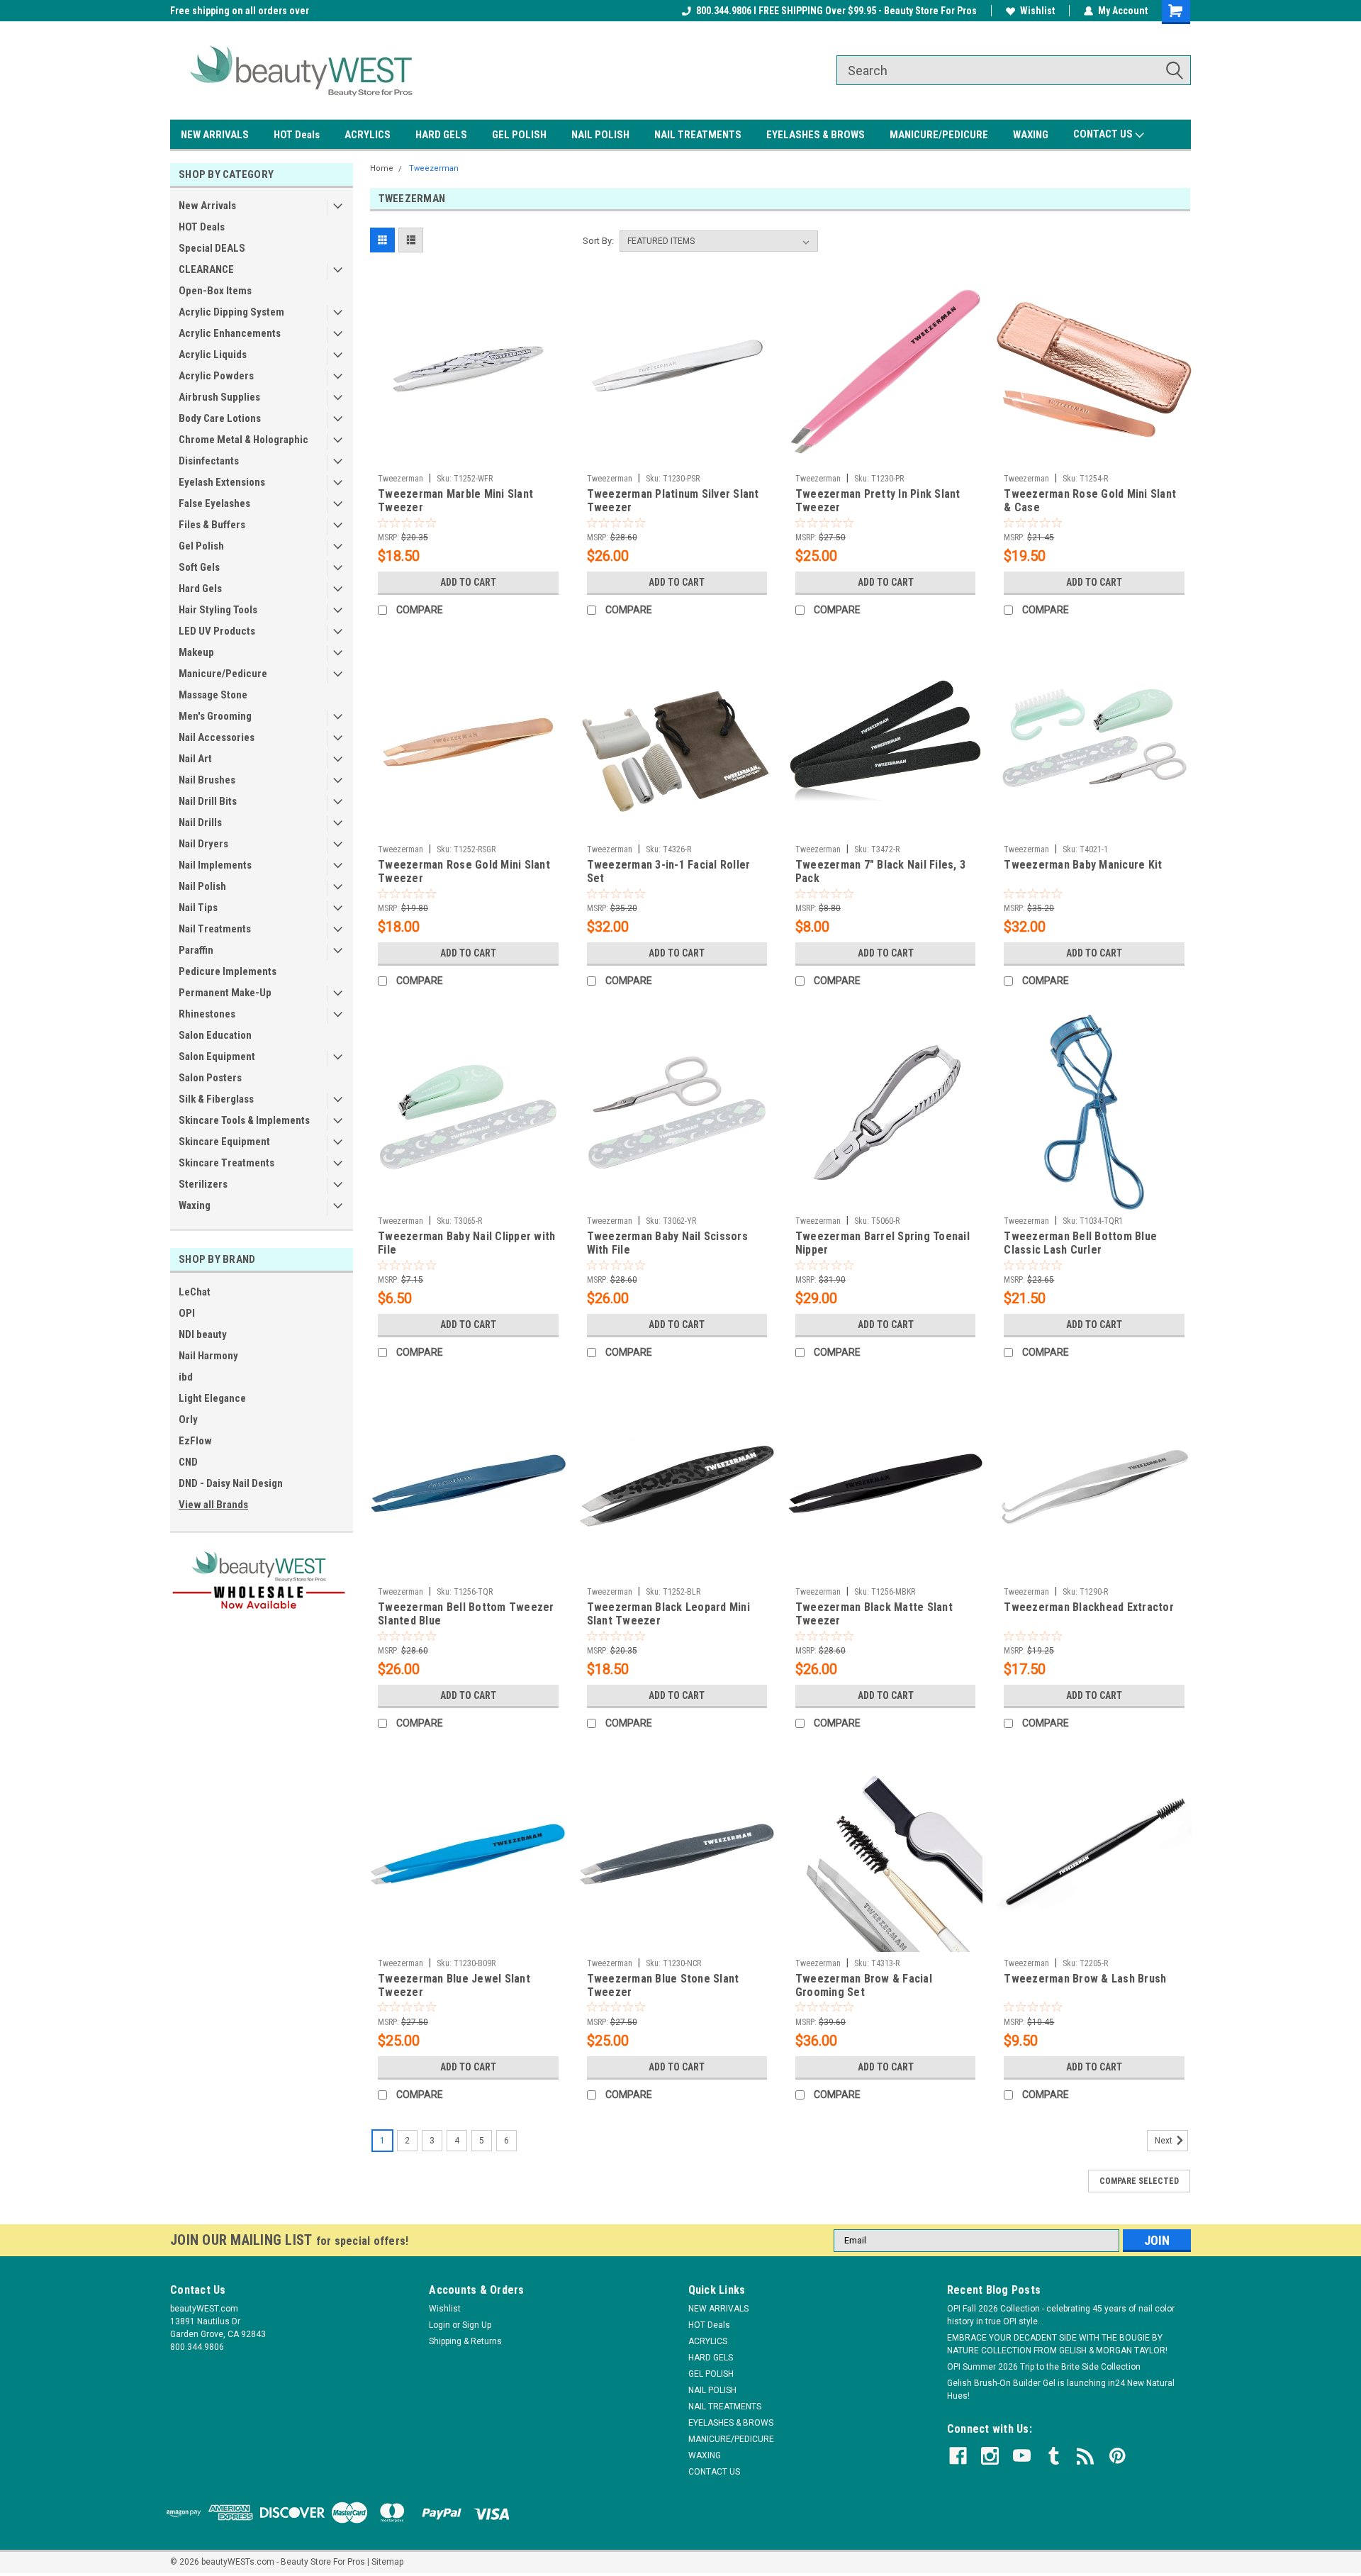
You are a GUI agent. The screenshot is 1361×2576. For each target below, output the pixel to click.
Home (382, 168)
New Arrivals (207, 206)
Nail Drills (200, 823)
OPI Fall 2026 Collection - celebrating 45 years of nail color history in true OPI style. (1061, 2315)
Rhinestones (207, 1014)
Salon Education (215, 1035)
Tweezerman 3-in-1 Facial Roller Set (669, 871)
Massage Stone (213, 695)
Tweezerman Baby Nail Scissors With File (667, 1243)
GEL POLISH (519, 135)
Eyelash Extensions (222, 482)
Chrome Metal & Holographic (243, 440)
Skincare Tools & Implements (244, 1120)
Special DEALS (212, 248)
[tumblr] (1054, 2456)
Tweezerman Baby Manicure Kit (1083, 865)
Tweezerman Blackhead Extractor (1089, 1607)
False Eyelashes (214, 503)
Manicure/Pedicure (223, 674)
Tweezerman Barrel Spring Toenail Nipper (883, 1243)
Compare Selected (1139, 2181)
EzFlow (195, 1441)
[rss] (1086, 2456)
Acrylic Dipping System (231, 312)
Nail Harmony (208, 1356)
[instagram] (990, 2456)
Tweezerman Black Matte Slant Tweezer (874, 1614)
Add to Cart (468, 582)
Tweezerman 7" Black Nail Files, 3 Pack (880, 871)
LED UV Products (217, 631)
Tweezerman (434, 168)
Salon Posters (210, 1078)
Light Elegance (212, 1398)
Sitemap (387, 2562)
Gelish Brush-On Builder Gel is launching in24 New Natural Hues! (1061, 2390)
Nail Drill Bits (208, 801)
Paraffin (196, 950)
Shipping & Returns (465, 2341)
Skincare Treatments (226, 1163)
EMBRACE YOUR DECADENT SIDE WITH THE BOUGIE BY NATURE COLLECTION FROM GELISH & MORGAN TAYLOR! (1057, 2344)
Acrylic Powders (216, 376)
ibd (186, 1377)
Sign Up (477, 2325)
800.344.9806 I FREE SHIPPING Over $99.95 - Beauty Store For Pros (836, 11)
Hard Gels (200, 589)
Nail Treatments (215, 929)
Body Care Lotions (220, 418)
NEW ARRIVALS (215, 135)
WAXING (1031, 135)
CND (188, 1462)
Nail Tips (198, 908)
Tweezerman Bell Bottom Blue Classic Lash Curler (1080, 1243)
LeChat (195, 1292)
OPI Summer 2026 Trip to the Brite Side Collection (1044, 2367)
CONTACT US (1104, 134)
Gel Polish (201, 546)
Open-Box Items (215, 291)
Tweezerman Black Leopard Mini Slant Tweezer (668, 1614)
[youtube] (1022, 2456)
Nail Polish (202, 886)
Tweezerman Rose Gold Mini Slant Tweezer (464, 871)
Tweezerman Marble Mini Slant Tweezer (455, 501)
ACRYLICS (368, 135)
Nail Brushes (207, 780)
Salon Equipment (217, 1056)
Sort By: (598, 241)
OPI (187, 1313)
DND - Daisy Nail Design (231, 1483)
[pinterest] (1118, 2456)
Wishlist (1037, 11)
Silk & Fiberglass (216, 1099)
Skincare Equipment (224, 1142)
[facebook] (958, 2456)
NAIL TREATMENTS (698, 135)
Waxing (195, 1205)
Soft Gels (199, 567)
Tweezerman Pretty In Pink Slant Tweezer (878, 501)
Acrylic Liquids (213, 355)
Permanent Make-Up (225, 993)
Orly (188, 1420)
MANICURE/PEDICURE (939, 135)
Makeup (196, 652)
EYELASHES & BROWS (816, 135)
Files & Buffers (212, 525)
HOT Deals (297, 135)
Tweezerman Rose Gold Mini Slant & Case (1090, 501)
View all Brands (213, 1505)
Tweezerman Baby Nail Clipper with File (466, 1243)
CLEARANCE (206, 269)
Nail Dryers (203, 844)
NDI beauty (203, 1334)
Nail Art (195, 759)
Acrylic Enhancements (230, 333)
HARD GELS (441, 135)
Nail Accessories (217, 737)
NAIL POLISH (600, 135)
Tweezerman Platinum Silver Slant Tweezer (673, 501)
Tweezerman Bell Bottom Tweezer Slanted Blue (466, 1614)
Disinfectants (209, 461)
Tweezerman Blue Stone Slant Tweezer (663, 1985)
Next (1165, 2141)
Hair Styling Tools (218, 610)
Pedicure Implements (228, 971)
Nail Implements (215, 865)
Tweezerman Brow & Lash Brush (1085, 1979)
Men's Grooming (215, 716)
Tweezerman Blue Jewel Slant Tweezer (454, 1985)
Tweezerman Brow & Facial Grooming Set (864, 1985)
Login (439, 2325)
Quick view (468, 457)
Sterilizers (203, 1184)
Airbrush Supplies (219, 397)
